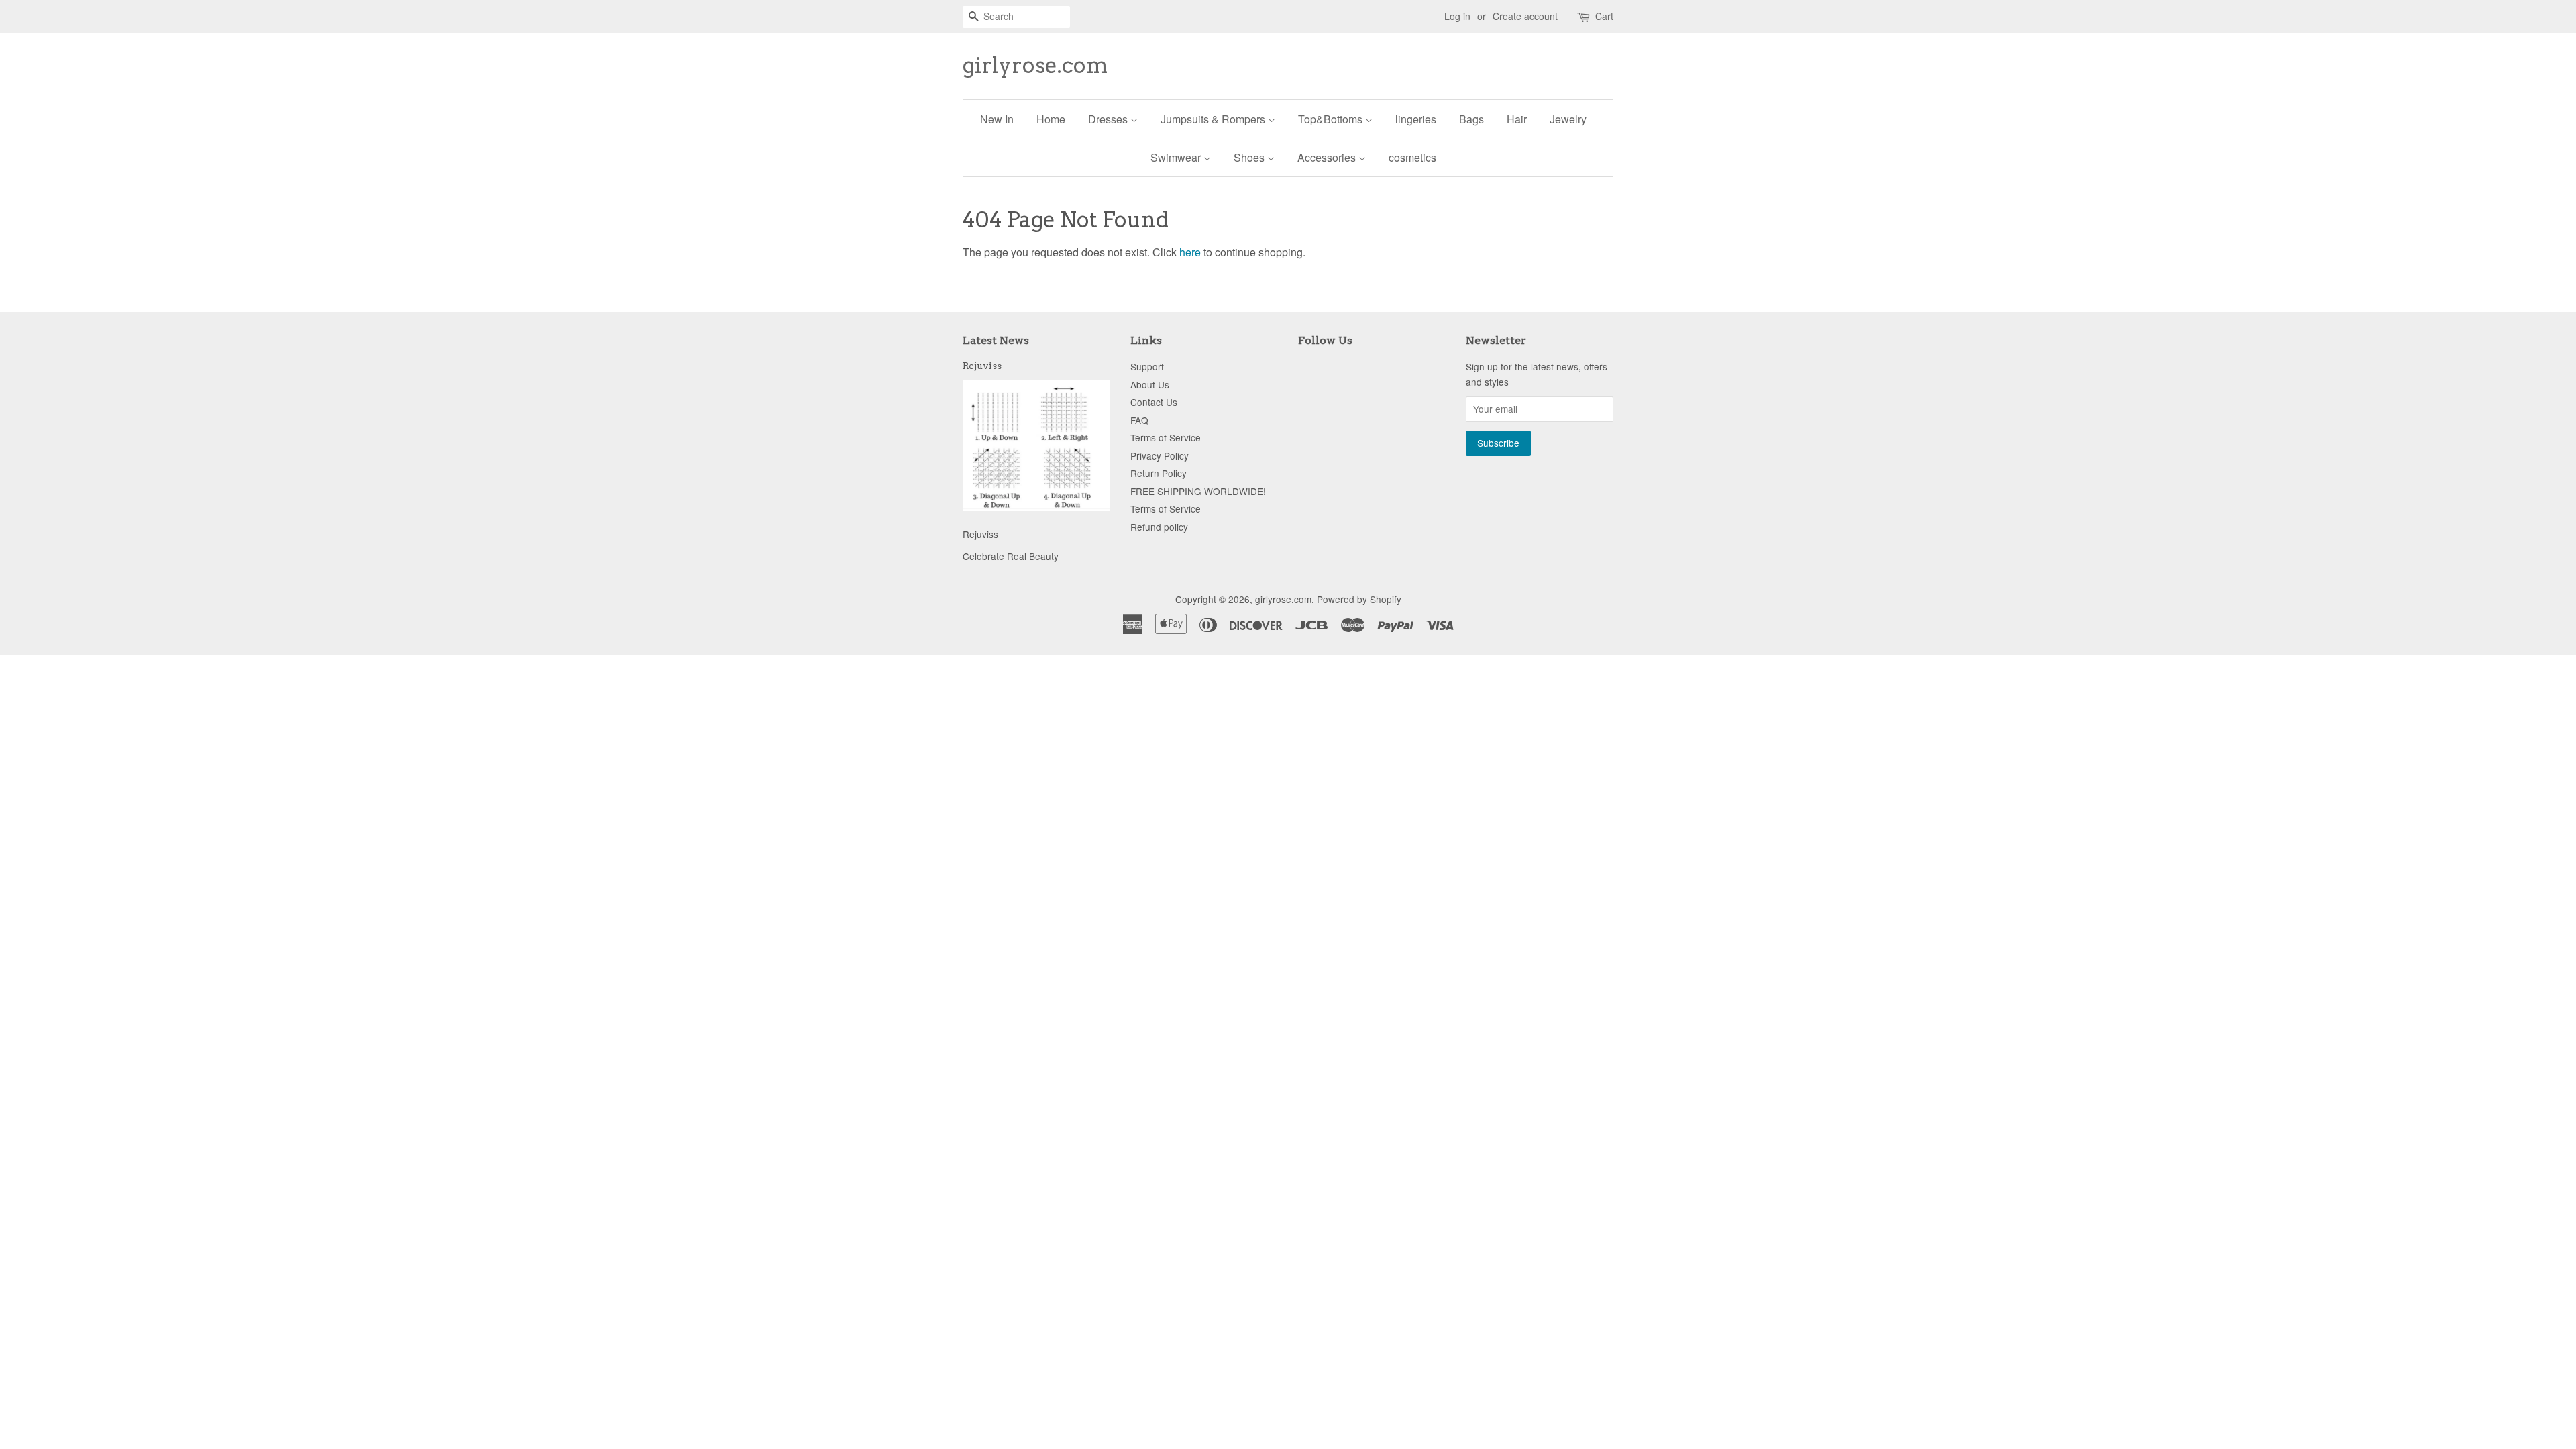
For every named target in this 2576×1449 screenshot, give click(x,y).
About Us (1150, 384)
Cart (1604, 16)
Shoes (1250, 157)
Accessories (1328, 157)
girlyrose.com (1035, 66)
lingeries (1416, 119)
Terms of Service (1166, 437)
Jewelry (1568, 119)
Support (1147, 366)
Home (1051, 119)
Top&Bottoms (1332, 119)
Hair (1517, 119)
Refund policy (1159, 527)
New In (997, 119)
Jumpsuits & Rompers (1214, 119)
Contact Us (1154, 402)
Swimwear (1177, 157)
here (1190, 252)
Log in (1457, 16)
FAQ (1139, 420)
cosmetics (1412, 157)
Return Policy (1159, 473)
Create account (1525, 16)
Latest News (996, 340)
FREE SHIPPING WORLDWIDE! (1198, 491)
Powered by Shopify (1359, 599)
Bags (1471, 119)
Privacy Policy (1160, 455)
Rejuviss (982, 366)
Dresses (1109, 119)
